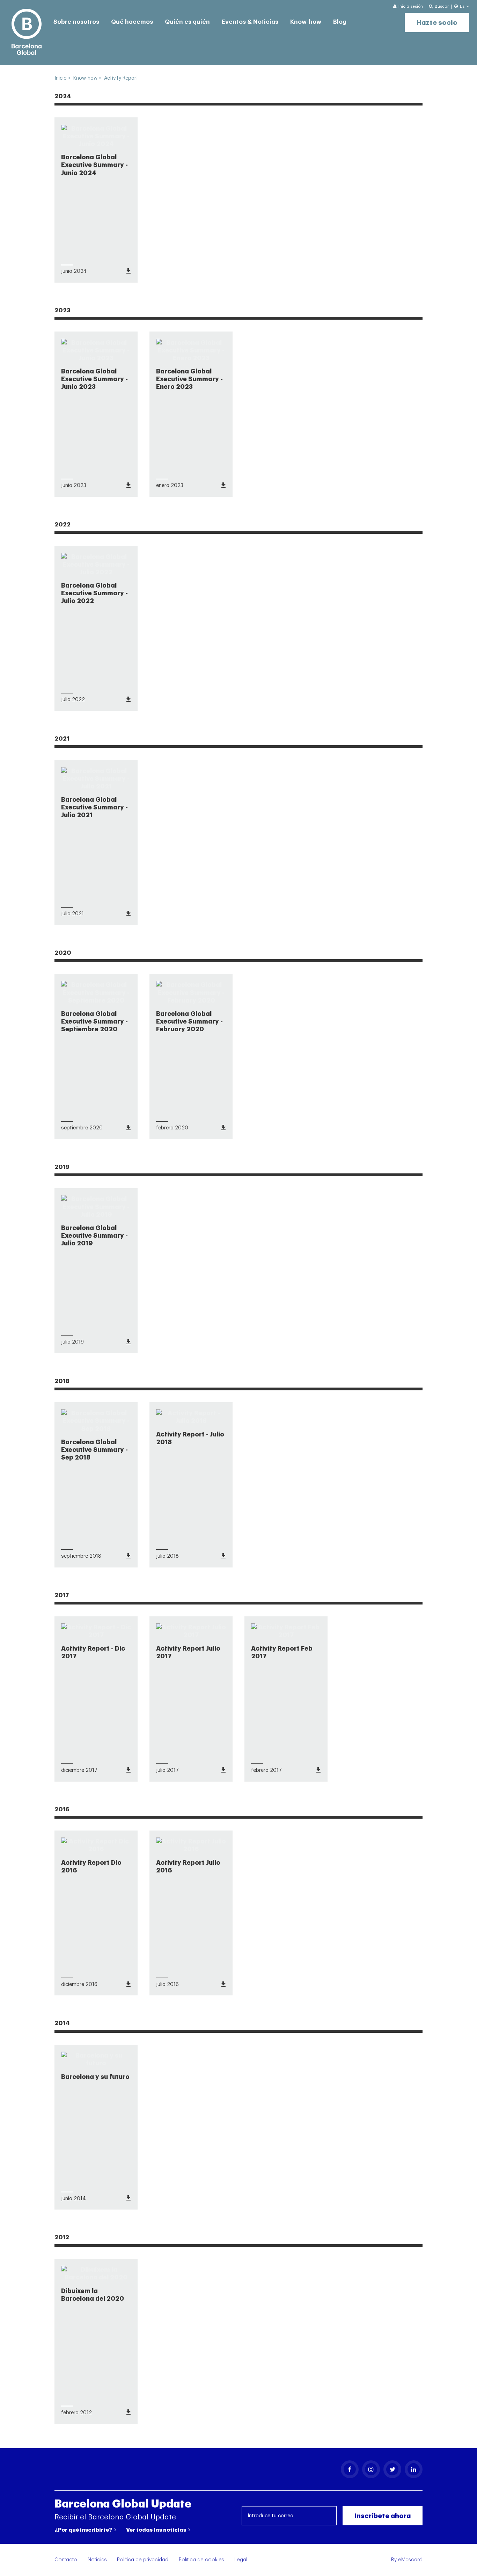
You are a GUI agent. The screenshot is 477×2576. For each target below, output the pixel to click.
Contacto (66, 2560)
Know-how (306, 22)
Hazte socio (437, 23)
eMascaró (410, 2560)
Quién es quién (187, 22)
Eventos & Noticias (250, 22)
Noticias (97, 2560)
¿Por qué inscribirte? (84, 2530)
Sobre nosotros (76, 22)
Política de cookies (201, 2560)
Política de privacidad (143, 2560)
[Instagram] (371, 2469)
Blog (340, 22)
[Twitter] (392, 2469)
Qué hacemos (132, 22)
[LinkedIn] (414, 2469)
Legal (241, 2560)
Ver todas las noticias (157, 2530)
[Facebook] (350, 2469)
